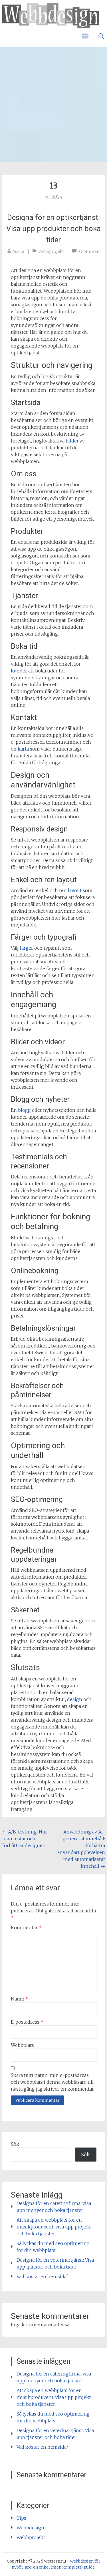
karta (23, 749)
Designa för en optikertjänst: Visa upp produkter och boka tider (53, 229)
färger (26, 948)
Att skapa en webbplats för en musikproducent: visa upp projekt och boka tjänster (54, 2227)
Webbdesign (30, 2528)
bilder (72, 441)
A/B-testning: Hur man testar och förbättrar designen (25, 1839)
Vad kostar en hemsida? (43, 2277)
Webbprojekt (51, 251)
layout (75, 890)
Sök (15, 2144)
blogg (24, 1110)
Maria (18, 251)
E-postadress (27, 2022)
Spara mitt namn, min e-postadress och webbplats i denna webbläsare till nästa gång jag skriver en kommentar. (53, 2082)
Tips (21, 2518)
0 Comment (89, 251)
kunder (19, 671)
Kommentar (26, 1928)
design (75, 1699)
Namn (20, 1999)
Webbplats (22, 2045)
